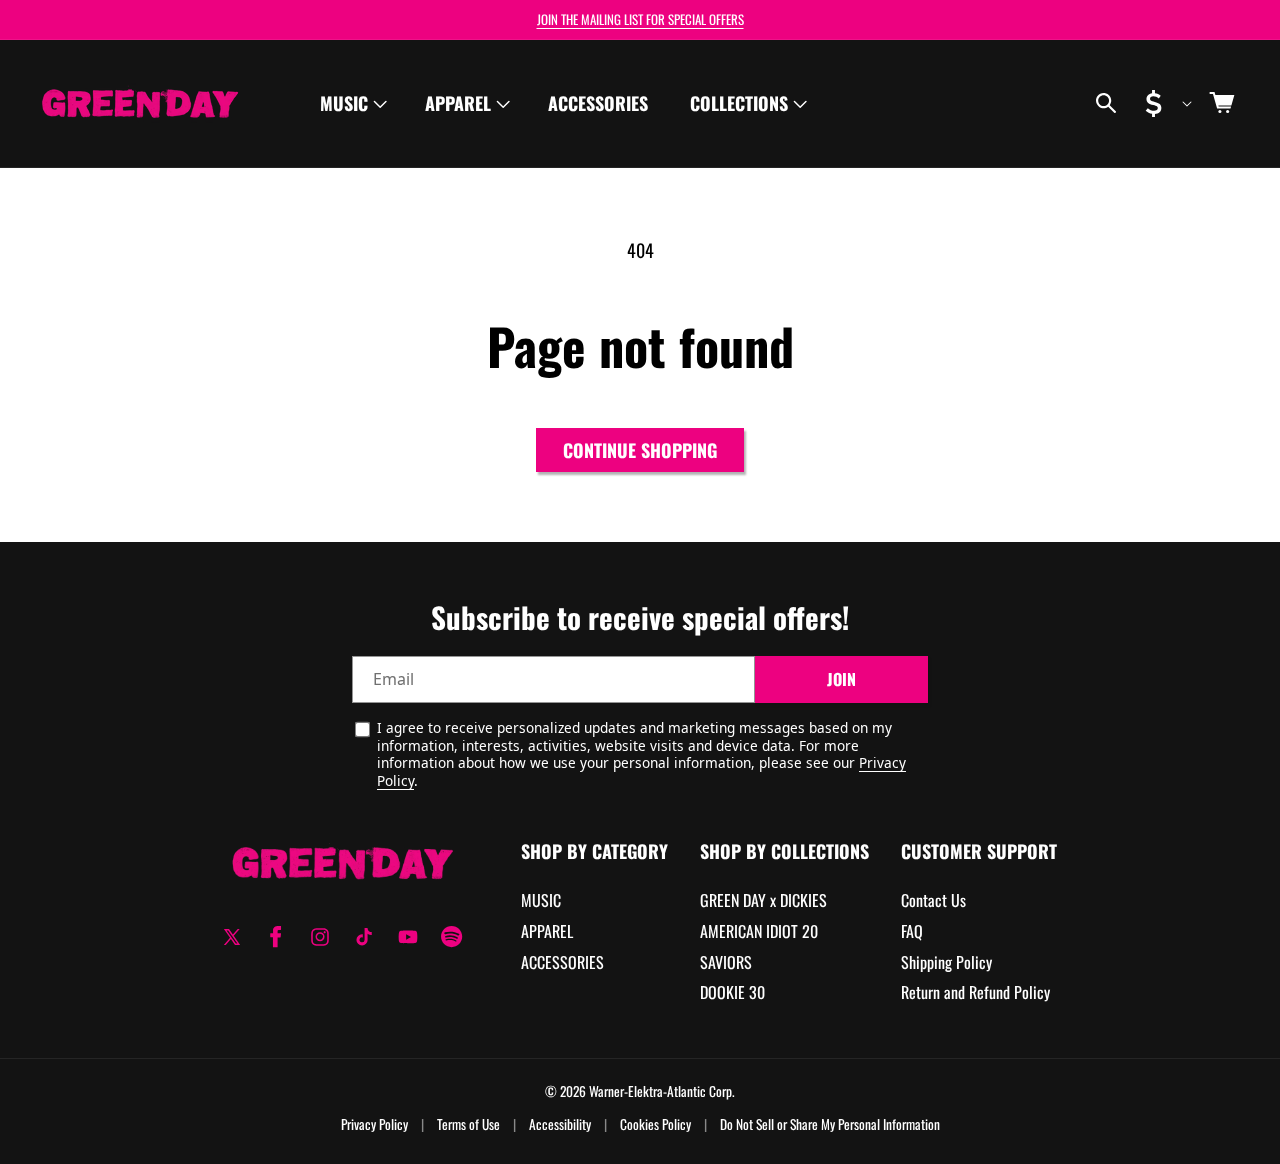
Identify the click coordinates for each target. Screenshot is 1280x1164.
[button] (351, 103)
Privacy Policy (374, 1124)
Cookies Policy (655, 1124)
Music (344, 103)
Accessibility (560, 1124)
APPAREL (547, 931)
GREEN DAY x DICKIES (763, 901)
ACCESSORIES (562, 962)
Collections (739, 103)
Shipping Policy (946, 962)
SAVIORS (726, 962)
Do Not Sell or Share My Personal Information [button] (830, 1124)
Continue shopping (640, 450)
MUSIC (541, 901)
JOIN (841, 680)
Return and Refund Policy (975, 992)
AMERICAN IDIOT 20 (759, 931)
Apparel (458, 103)
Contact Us (933, 901)
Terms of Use (468, 1124)
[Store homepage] (342, 862)
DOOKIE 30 (732, 992)
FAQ (912, 931)
